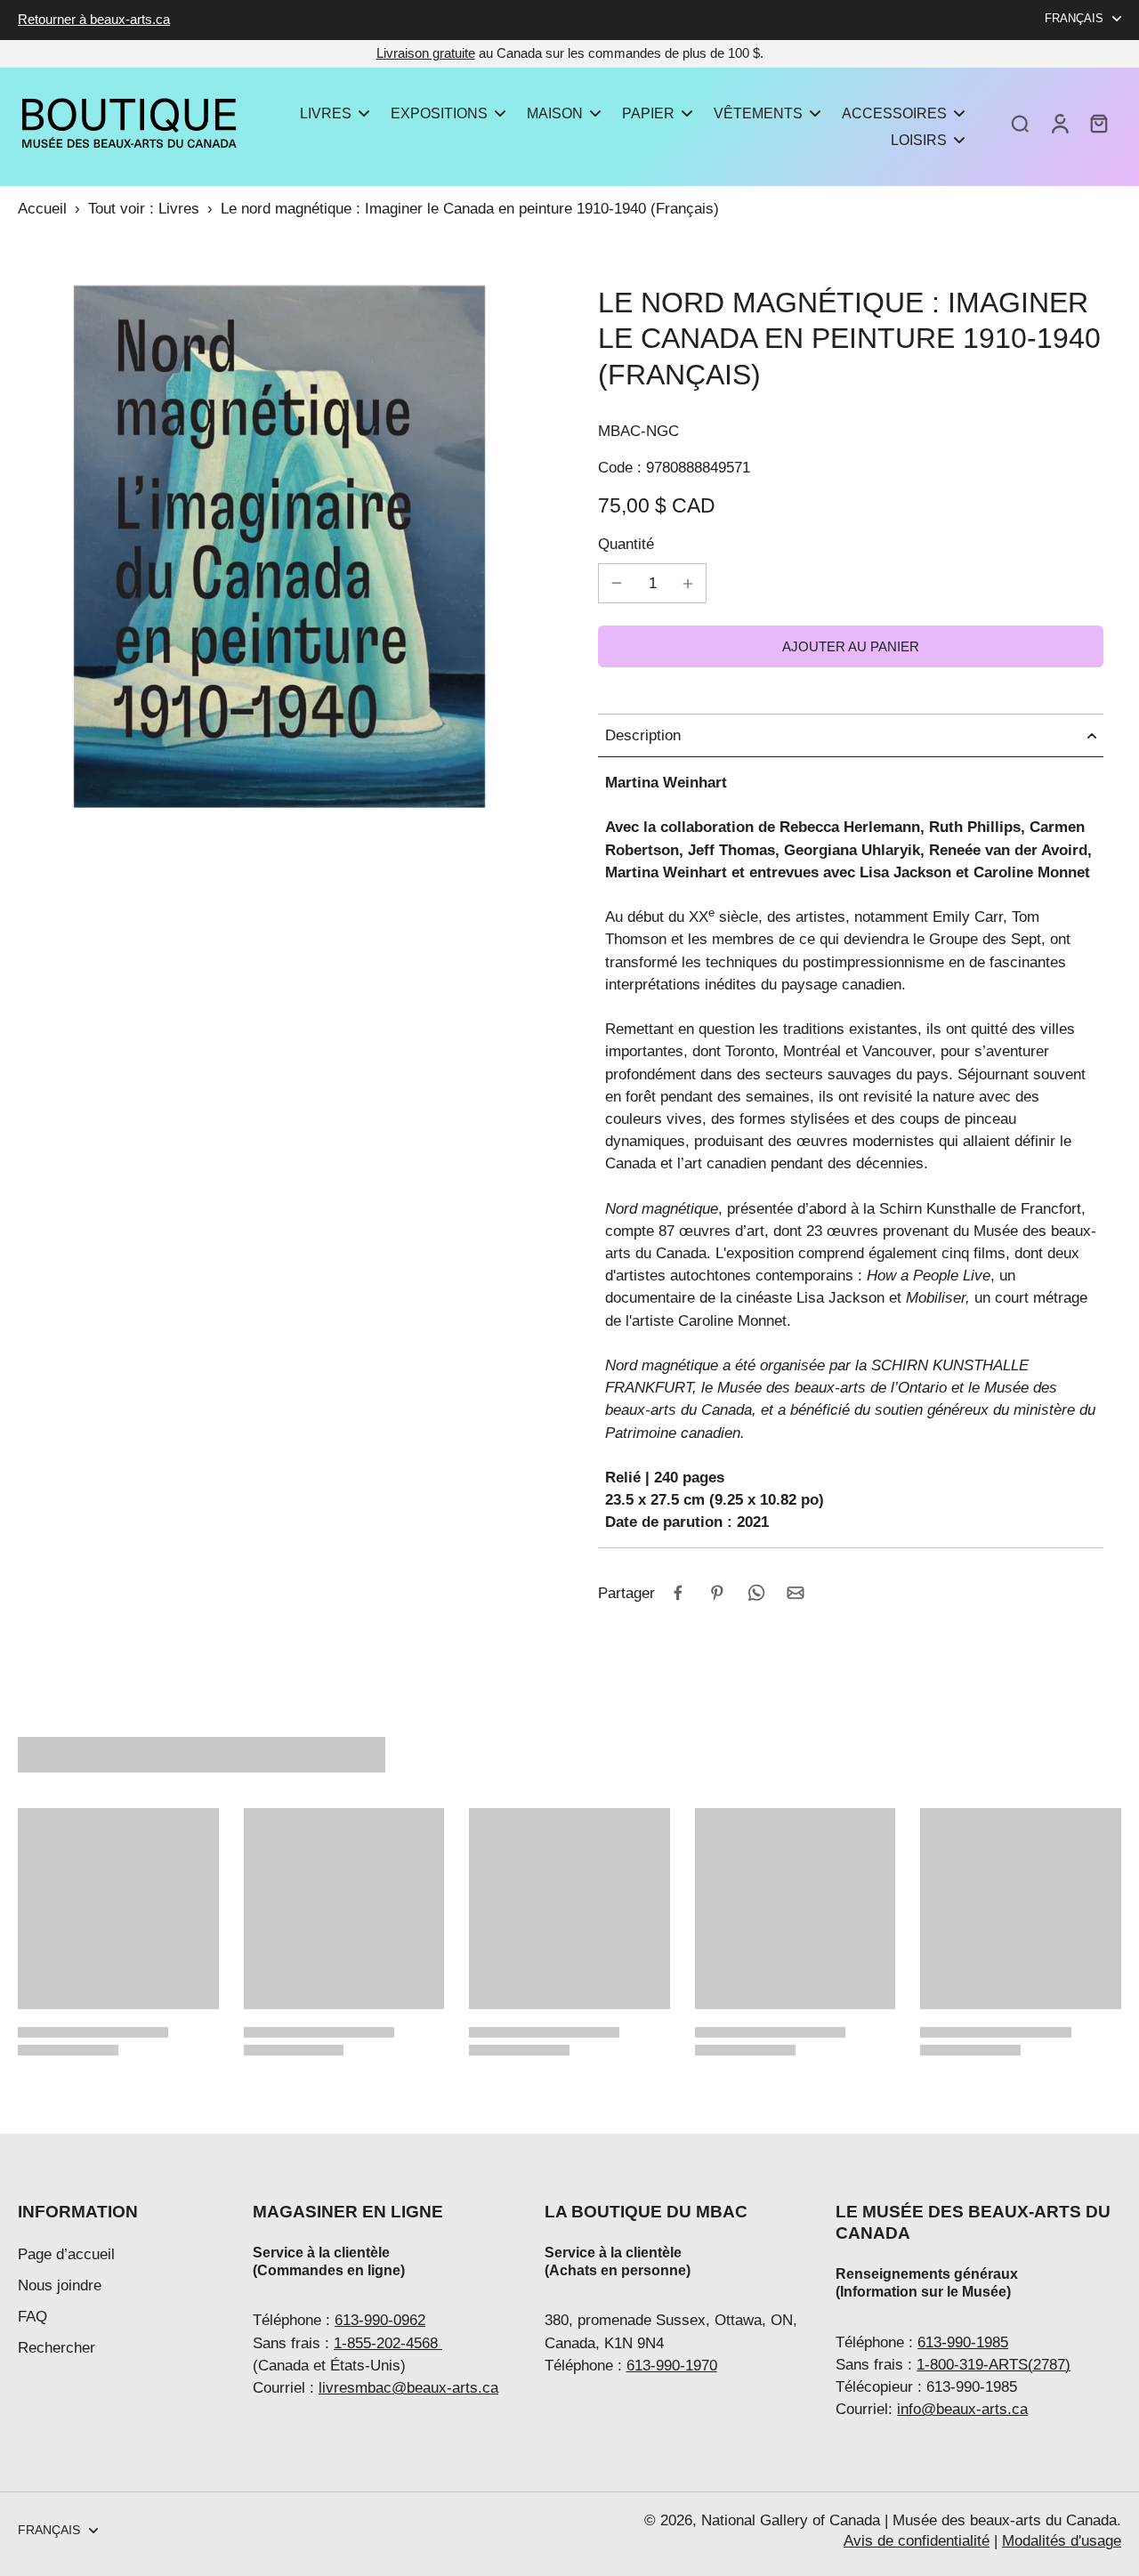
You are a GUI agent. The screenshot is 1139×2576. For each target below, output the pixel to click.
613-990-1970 (672, 2366)
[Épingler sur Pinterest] (717, 1593)
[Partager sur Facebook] (678, 1593)
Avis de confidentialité (917, 2541)
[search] (1020, 123)
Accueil (42, 209)
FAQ (32, 2317)
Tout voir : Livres (144, 209)
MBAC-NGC (638, 431)
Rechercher (57, 2348)
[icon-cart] (1098, 123)
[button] (851, 646)
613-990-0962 (380, 2320)
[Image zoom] (279, 546)
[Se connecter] (1059, 123)
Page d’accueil (66, 2254)
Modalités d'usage (1062, 2541)
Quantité (626, 544)
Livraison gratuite (426, 53)
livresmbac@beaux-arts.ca (408, 2388)
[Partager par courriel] (796, 1593)
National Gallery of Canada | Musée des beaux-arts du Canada (909, 2520)
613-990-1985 (963, 2342)
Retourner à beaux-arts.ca (94, 19)
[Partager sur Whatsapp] (756, 1593)
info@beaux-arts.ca (962, 2409)
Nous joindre (60, 2285)
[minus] (617, 583)
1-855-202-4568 (388, 2343)
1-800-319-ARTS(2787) (994, 2365)
